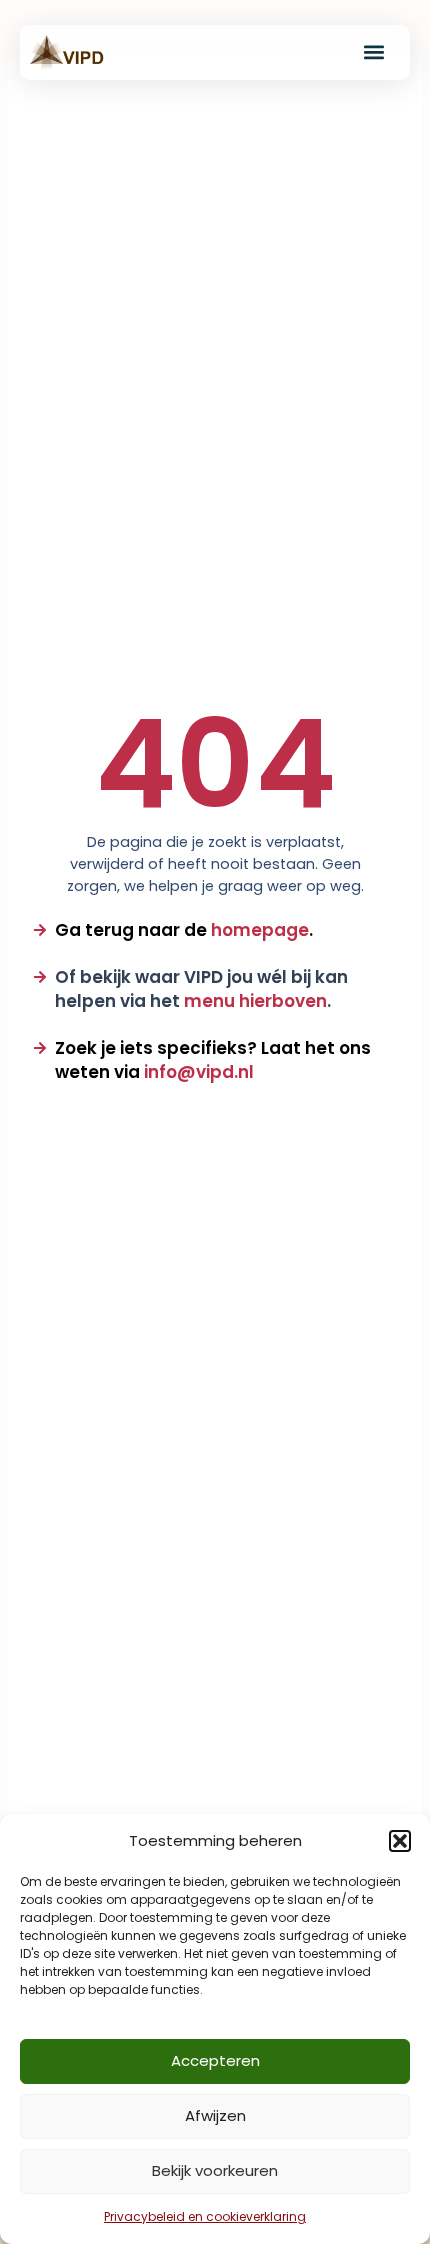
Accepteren (215, 2060)
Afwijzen (215, 2115)
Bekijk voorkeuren (215, 2170)
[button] (400, 1841)
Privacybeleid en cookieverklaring (205, 2216)
